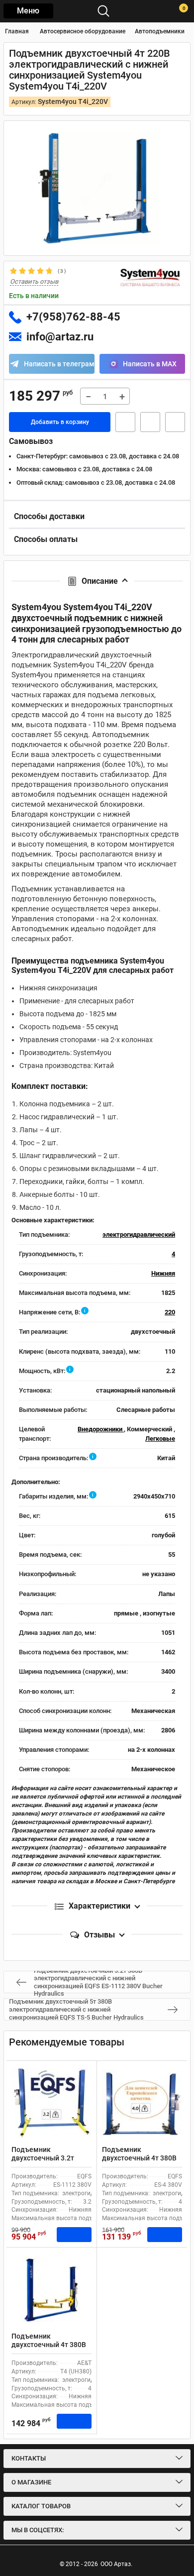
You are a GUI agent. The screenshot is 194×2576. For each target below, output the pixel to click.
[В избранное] (150, 422)
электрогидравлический (139, 1234)
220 (170, 1312)
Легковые (160, 1439)
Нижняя (163, 1273)
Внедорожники (101, 1429)
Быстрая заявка (125, 422)
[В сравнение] (175, 422)
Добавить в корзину (60, 422)
